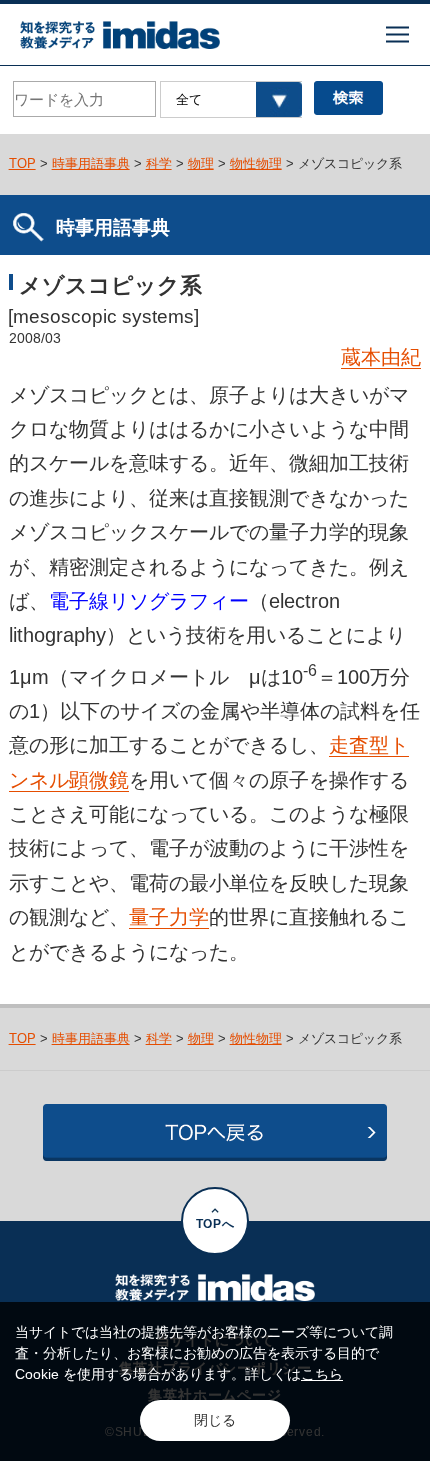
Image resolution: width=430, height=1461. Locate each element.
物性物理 (256, 163)
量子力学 (169, 917)
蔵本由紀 (381, 357)
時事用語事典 (91, 163)
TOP (22, 163)
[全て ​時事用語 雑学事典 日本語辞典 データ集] (230, 99)
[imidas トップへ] (120, 35)
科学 (159, 163)
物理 (201, 163)
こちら (322, 1374)
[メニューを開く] (397, 34)
